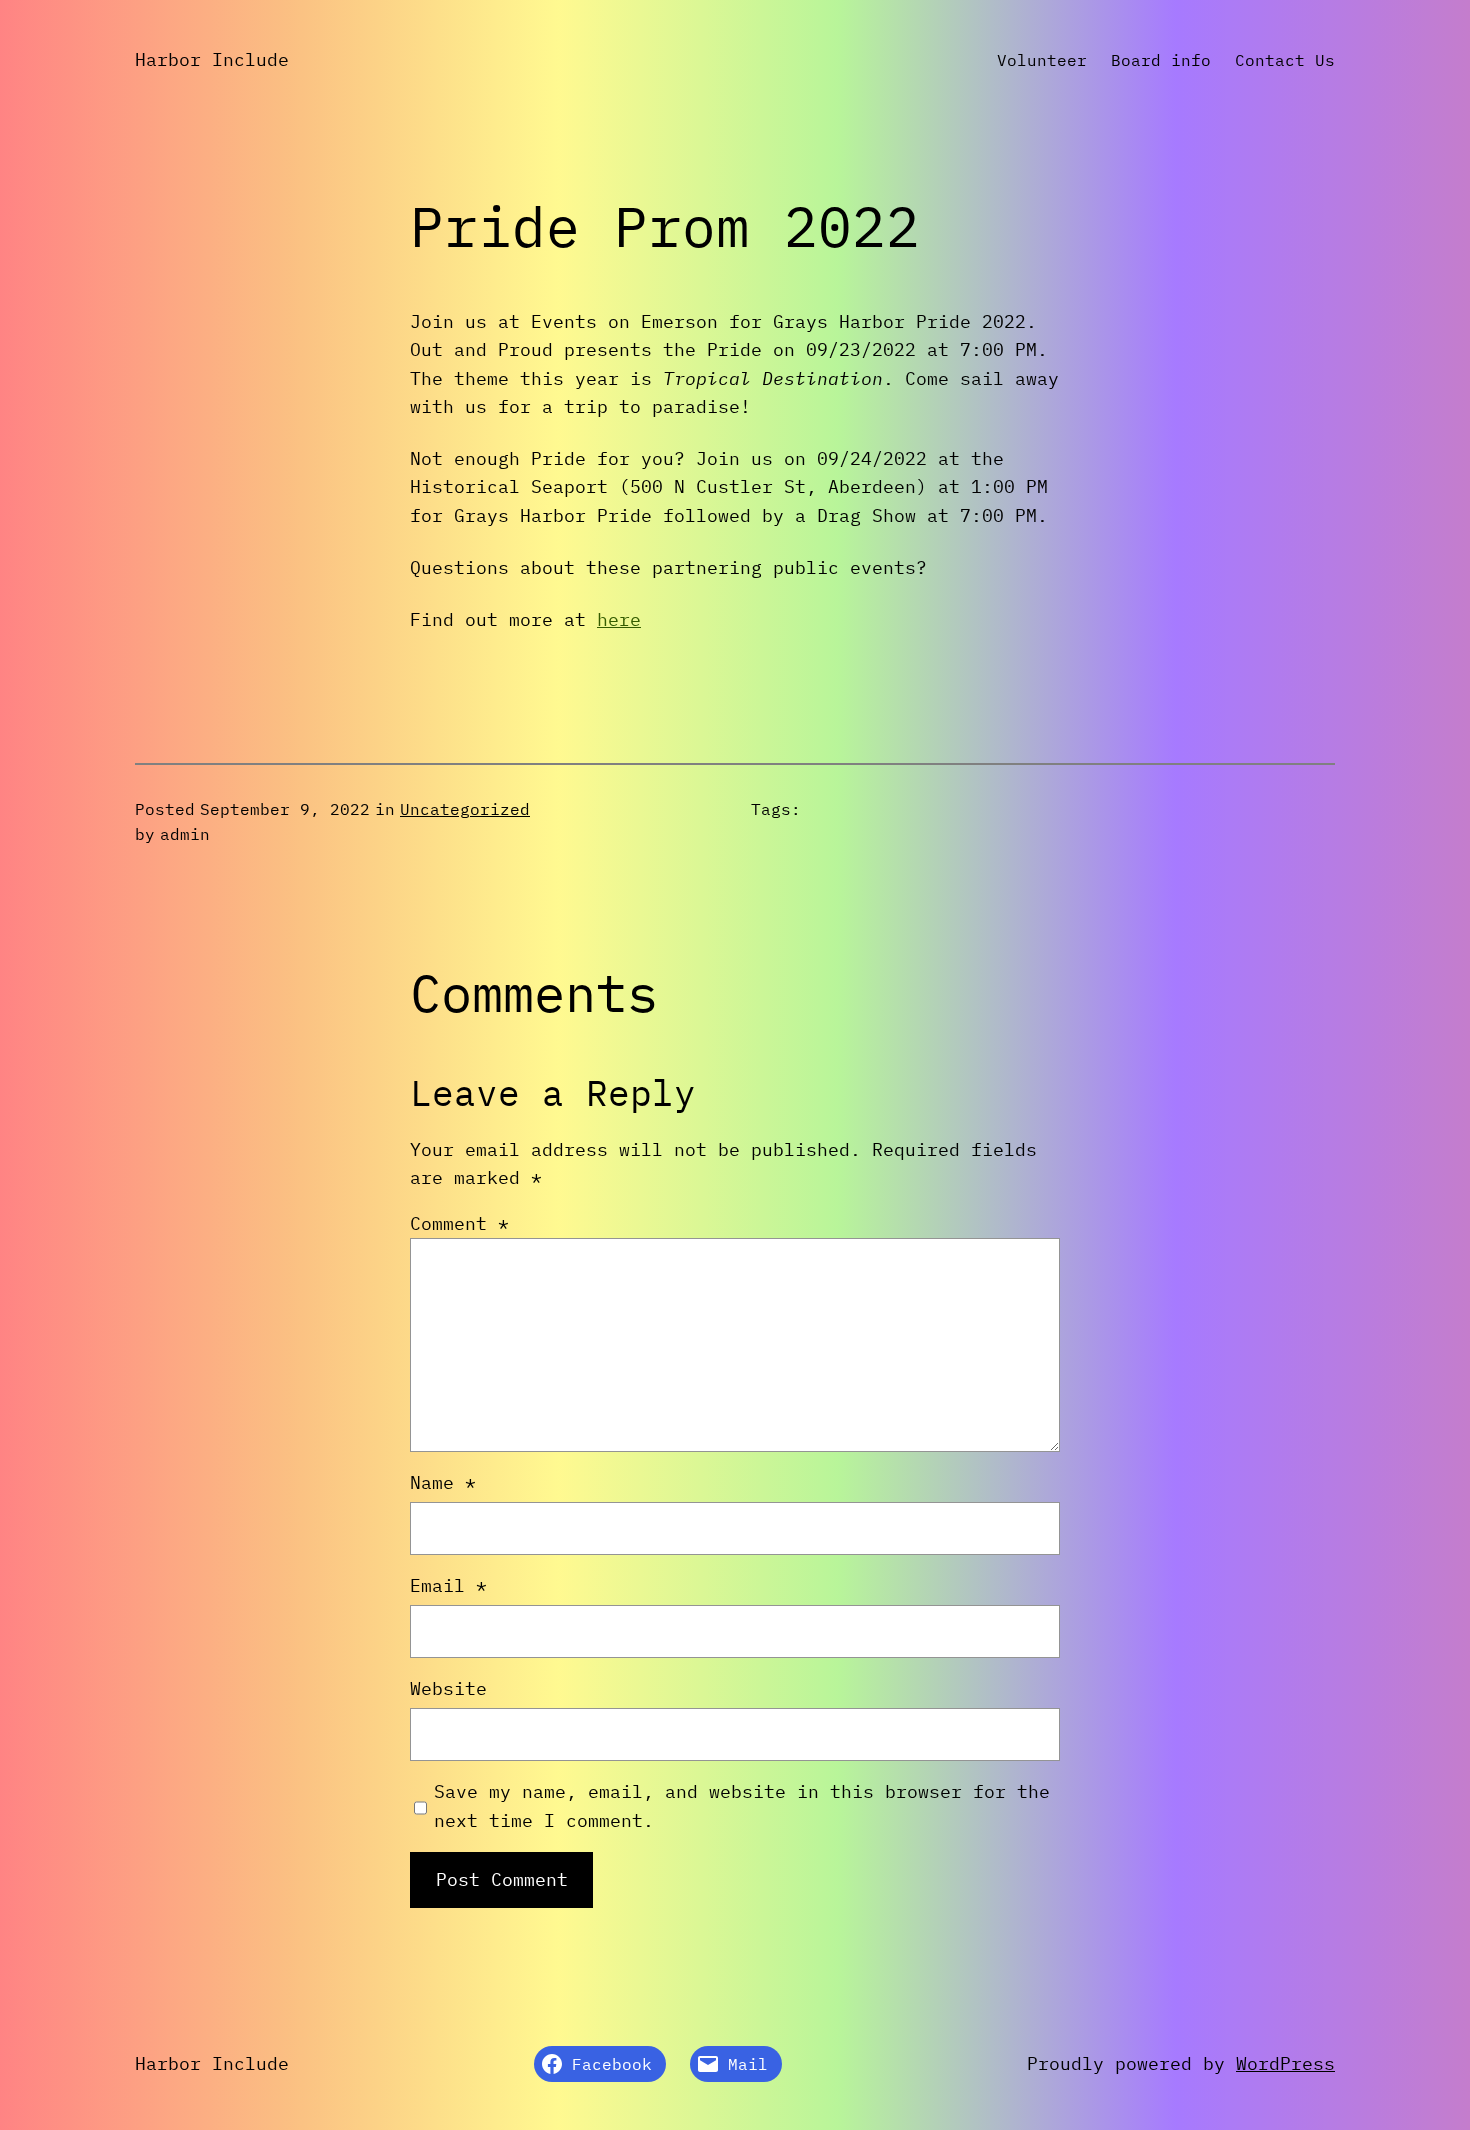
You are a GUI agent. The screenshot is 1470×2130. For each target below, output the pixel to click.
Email (448, 1585)
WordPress (1285, 2063)
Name (443, 1482)
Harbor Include (212, 59)
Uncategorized (465, 809)
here (619, 619)
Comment (459, 1223)
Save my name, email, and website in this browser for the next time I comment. (742, 1805)
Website (448, 1688)
